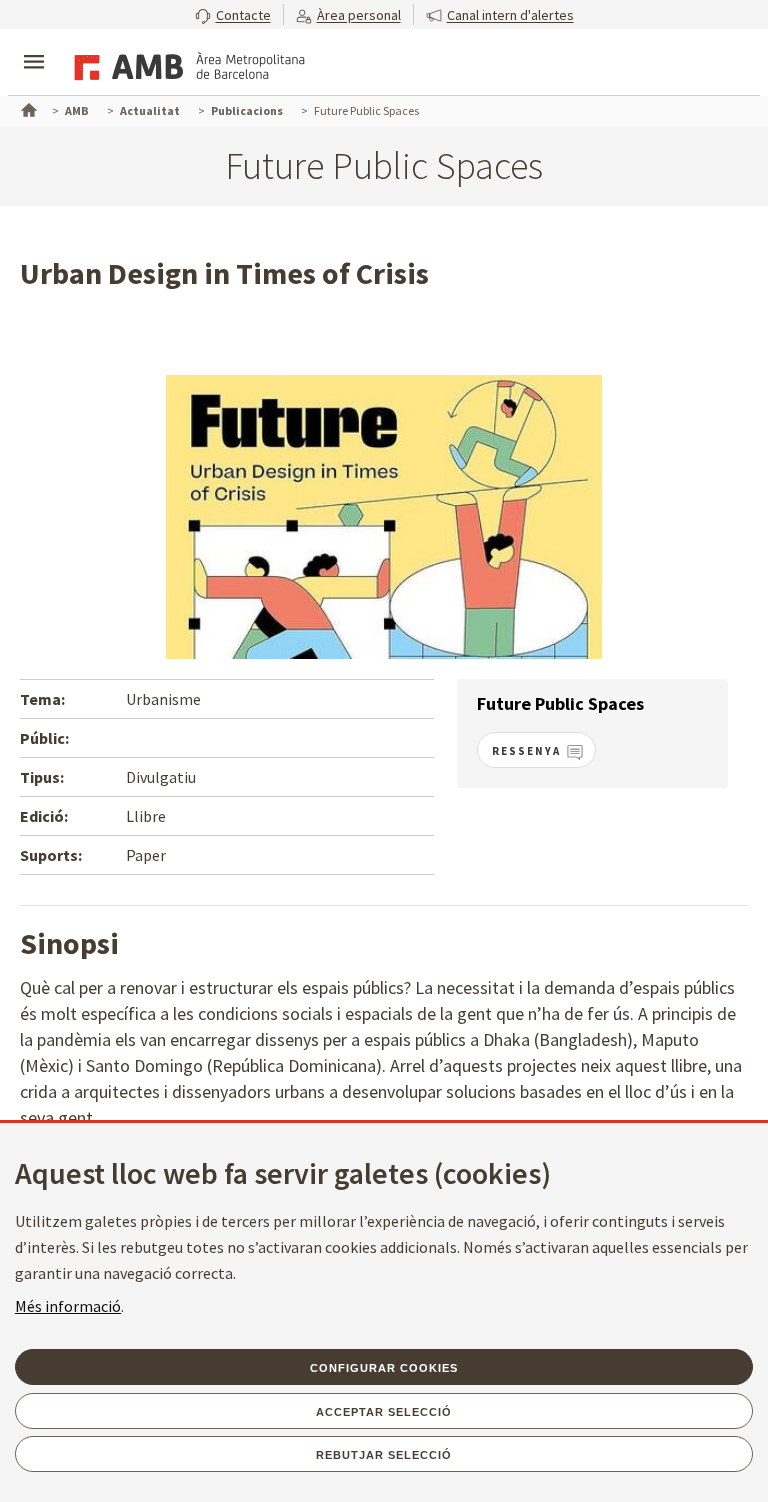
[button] (233, 14)
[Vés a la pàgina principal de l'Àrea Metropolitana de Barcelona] (186, 64)
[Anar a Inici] (27, 108)
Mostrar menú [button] (34, 45)
